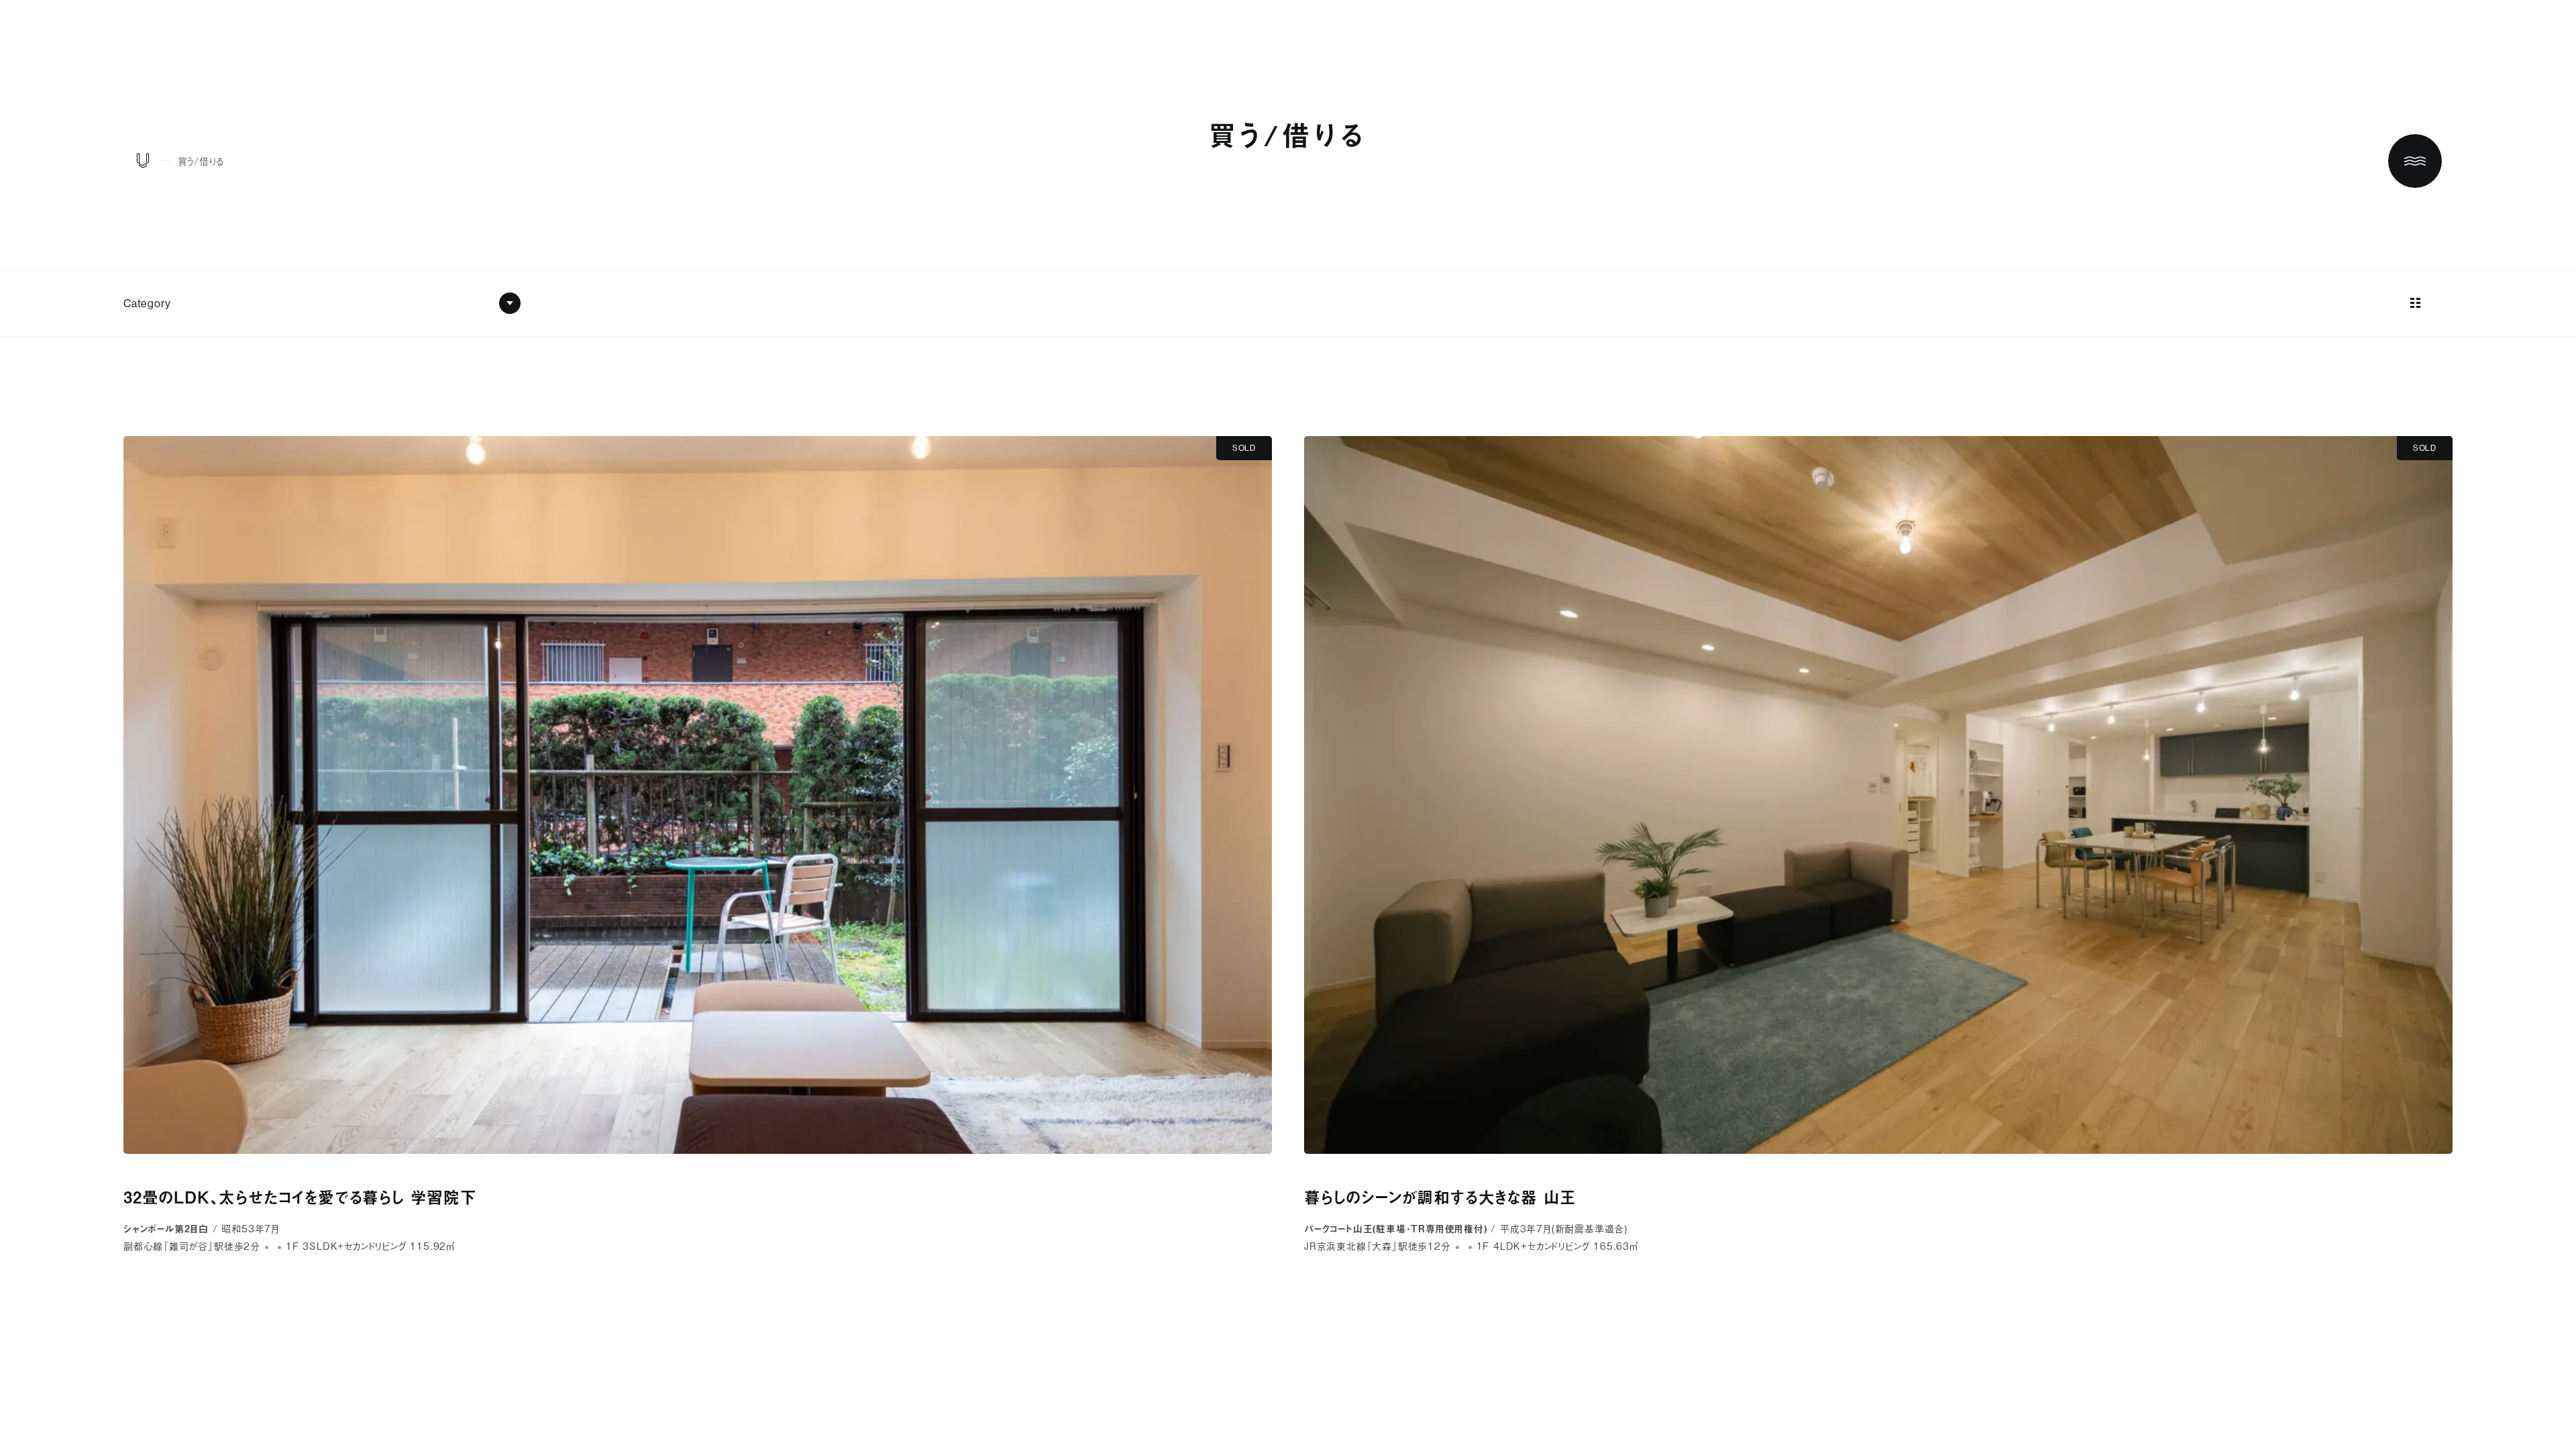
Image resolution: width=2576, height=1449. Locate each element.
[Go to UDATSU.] (143, 163)
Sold (1244, 448)
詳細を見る (698, 844)
